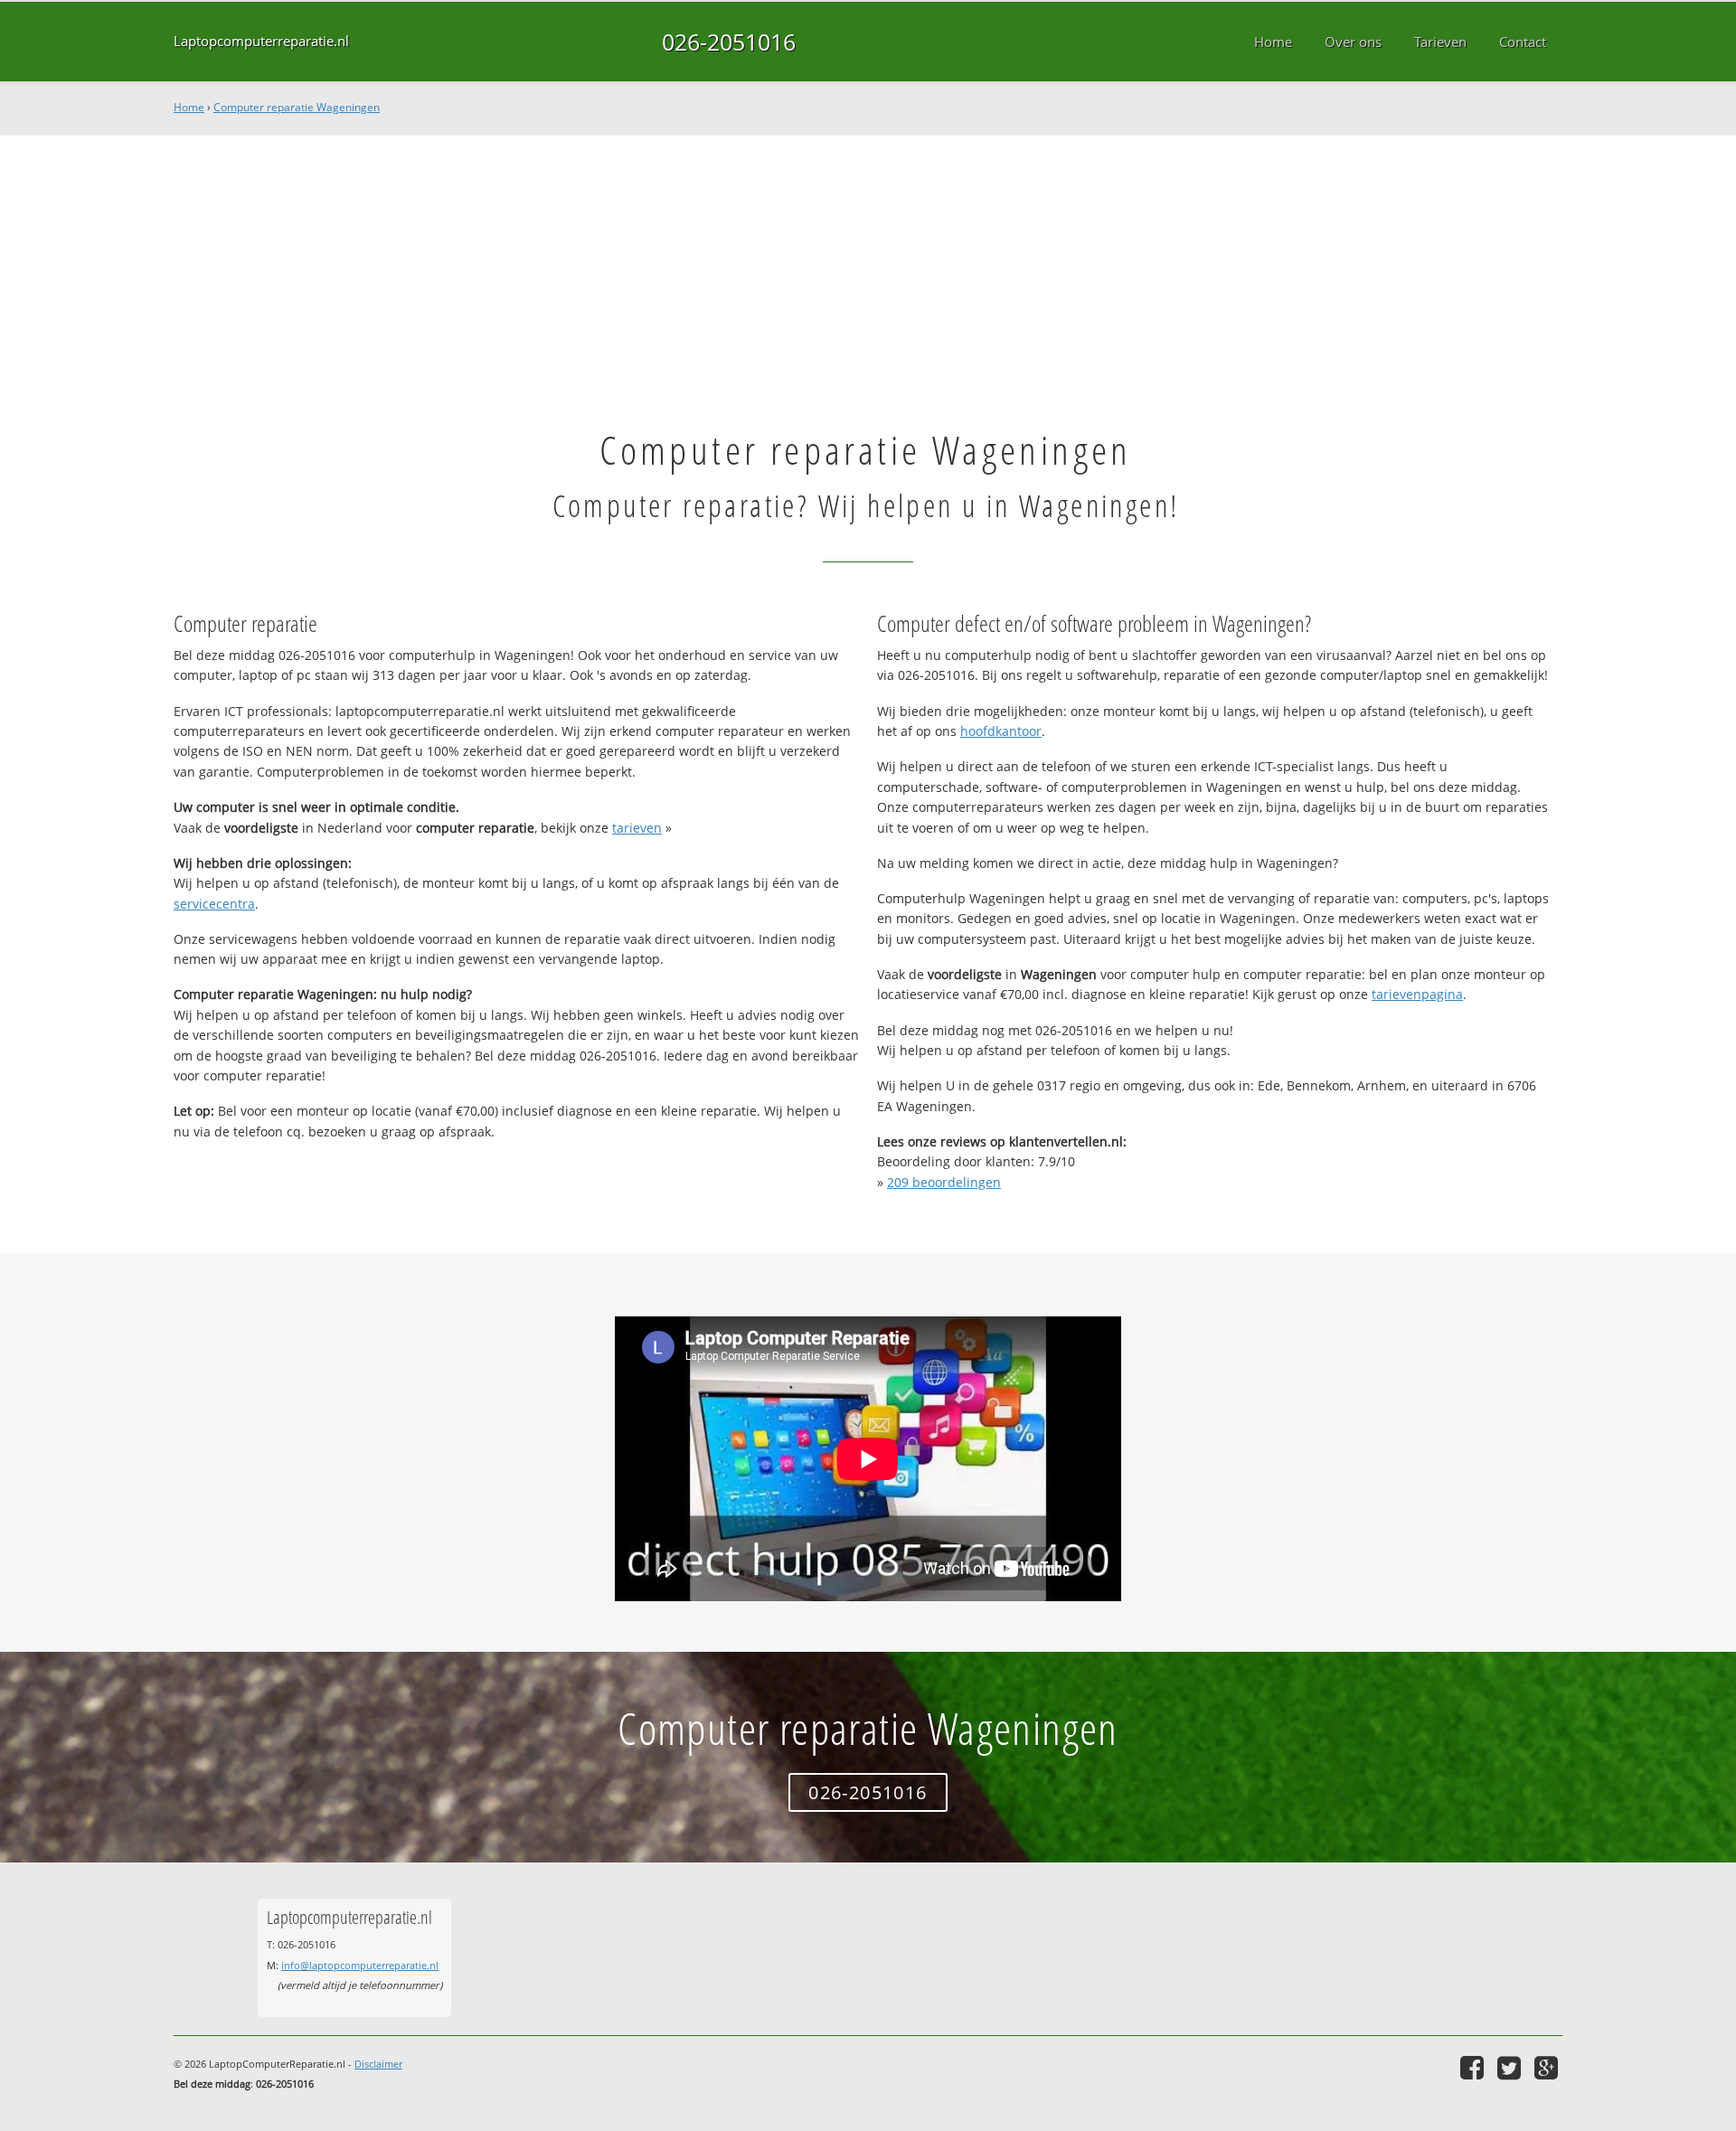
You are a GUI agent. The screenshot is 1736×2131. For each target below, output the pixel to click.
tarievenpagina (1417, 994)
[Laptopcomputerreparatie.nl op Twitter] (1511, 2067)
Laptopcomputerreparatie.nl (261, 41)
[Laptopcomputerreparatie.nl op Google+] (1548, 2067)
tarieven (637, 828)
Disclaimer (378, 2064)
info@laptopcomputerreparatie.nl (360, 1965)
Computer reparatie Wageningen (297, 107)
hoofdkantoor (1001, 731)
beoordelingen (944, 1182)
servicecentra (214, 904)
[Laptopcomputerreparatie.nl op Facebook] (1474, 2067)
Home (189, 107)
